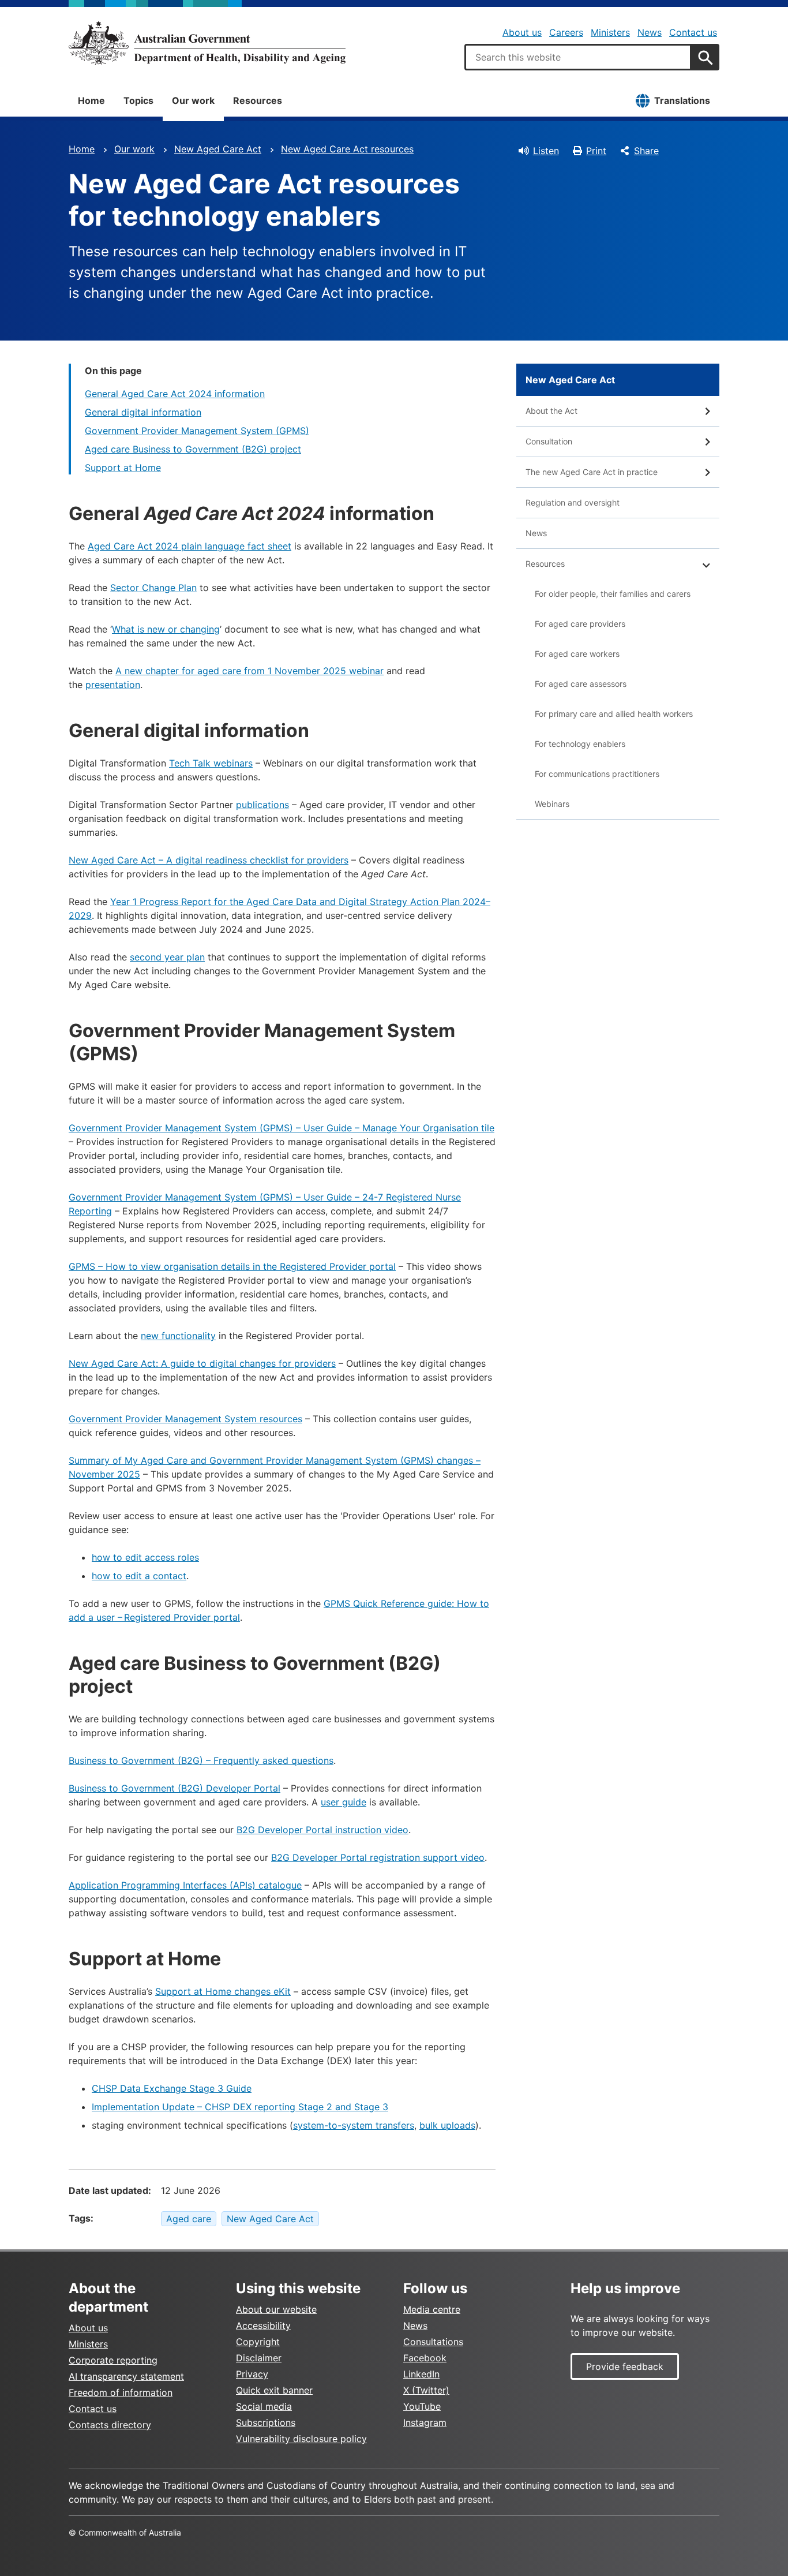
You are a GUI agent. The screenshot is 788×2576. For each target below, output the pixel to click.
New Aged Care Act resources (347, 149)
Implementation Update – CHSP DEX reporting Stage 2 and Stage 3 (240, 2107)
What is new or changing (166, 629)
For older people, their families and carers (613, 594)
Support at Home (123, 468)
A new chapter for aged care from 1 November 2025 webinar (249, 671)
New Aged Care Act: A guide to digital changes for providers (202, 1363)
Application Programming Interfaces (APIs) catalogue (185, 1885)
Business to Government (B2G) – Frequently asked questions (201, 1760)
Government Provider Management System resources (185, 1419)
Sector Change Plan (153, 588)
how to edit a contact (139, 1576)
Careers (566, 32)
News (650, 32)
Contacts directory (110, 2425)
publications (262, 805)
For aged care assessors (581, 684)
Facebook (425, 2358)
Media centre (432, 2309)
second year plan (167, 957)
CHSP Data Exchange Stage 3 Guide (172, 2088)
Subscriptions (266, 2422)
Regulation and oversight (573, 502)
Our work (193, 100)
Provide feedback (625, 2366)
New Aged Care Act (218, 149)
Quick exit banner (274, 2390)
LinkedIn (421, 2374)
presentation (113, 685)
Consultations (433, 2342)
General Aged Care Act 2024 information (175, 394)
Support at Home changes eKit (223, 1991)
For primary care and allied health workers (614, 714)
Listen (546, 151)
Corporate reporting (113, 2360)
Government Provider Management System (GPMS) (197, 431)
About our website (276, 2309)
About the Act (551, 411)
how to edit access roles (145, 1557)
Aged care (189, 2219)
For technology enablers (580, 744)
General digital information (143, 412)
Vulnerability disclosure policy (301, 2439)
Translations (682, 100)
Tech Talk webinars (211, 763)
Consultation (549, 441)
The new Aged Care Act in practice (592, 472)
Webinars (552, 804)
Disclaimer (259, 2358)
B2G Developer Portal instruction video (322, 1830)
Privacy (252, 2374)
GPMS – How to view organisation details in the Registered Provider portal (232, 1266)
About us (522, 32)
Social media (264, 2406)
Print (596, 151)
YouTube (422, 2406)
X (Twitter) (426, 2390)
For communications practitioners (597, 774)
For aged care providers (580, 624)
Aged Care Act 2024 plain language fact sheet (190, 546)
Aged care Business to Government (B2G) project (193, 449)
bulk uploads (447, 2125)
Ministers (610, 32)
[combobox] (578, 57)
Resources (258, 100)
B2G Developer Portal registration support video (378, 1857)
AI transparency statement (126, 2376)
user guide (344, 1802)
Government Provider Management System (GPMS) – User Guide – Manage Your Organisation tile (282, 1128)
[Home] (207, 43)
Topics (138, 100)
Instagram (425, 2422)
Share (646, 151)
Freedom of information (121, 2392)
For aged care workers (577, 654)
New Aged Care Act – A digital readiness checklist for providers (209, 860)
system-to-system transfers (354, 2125)
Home (91, 100)
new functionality (178, 1336)
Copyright (258, 2342)
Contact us (693, 32)
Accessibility (263, 2325)
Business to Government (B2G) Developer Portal (175, 1788)
